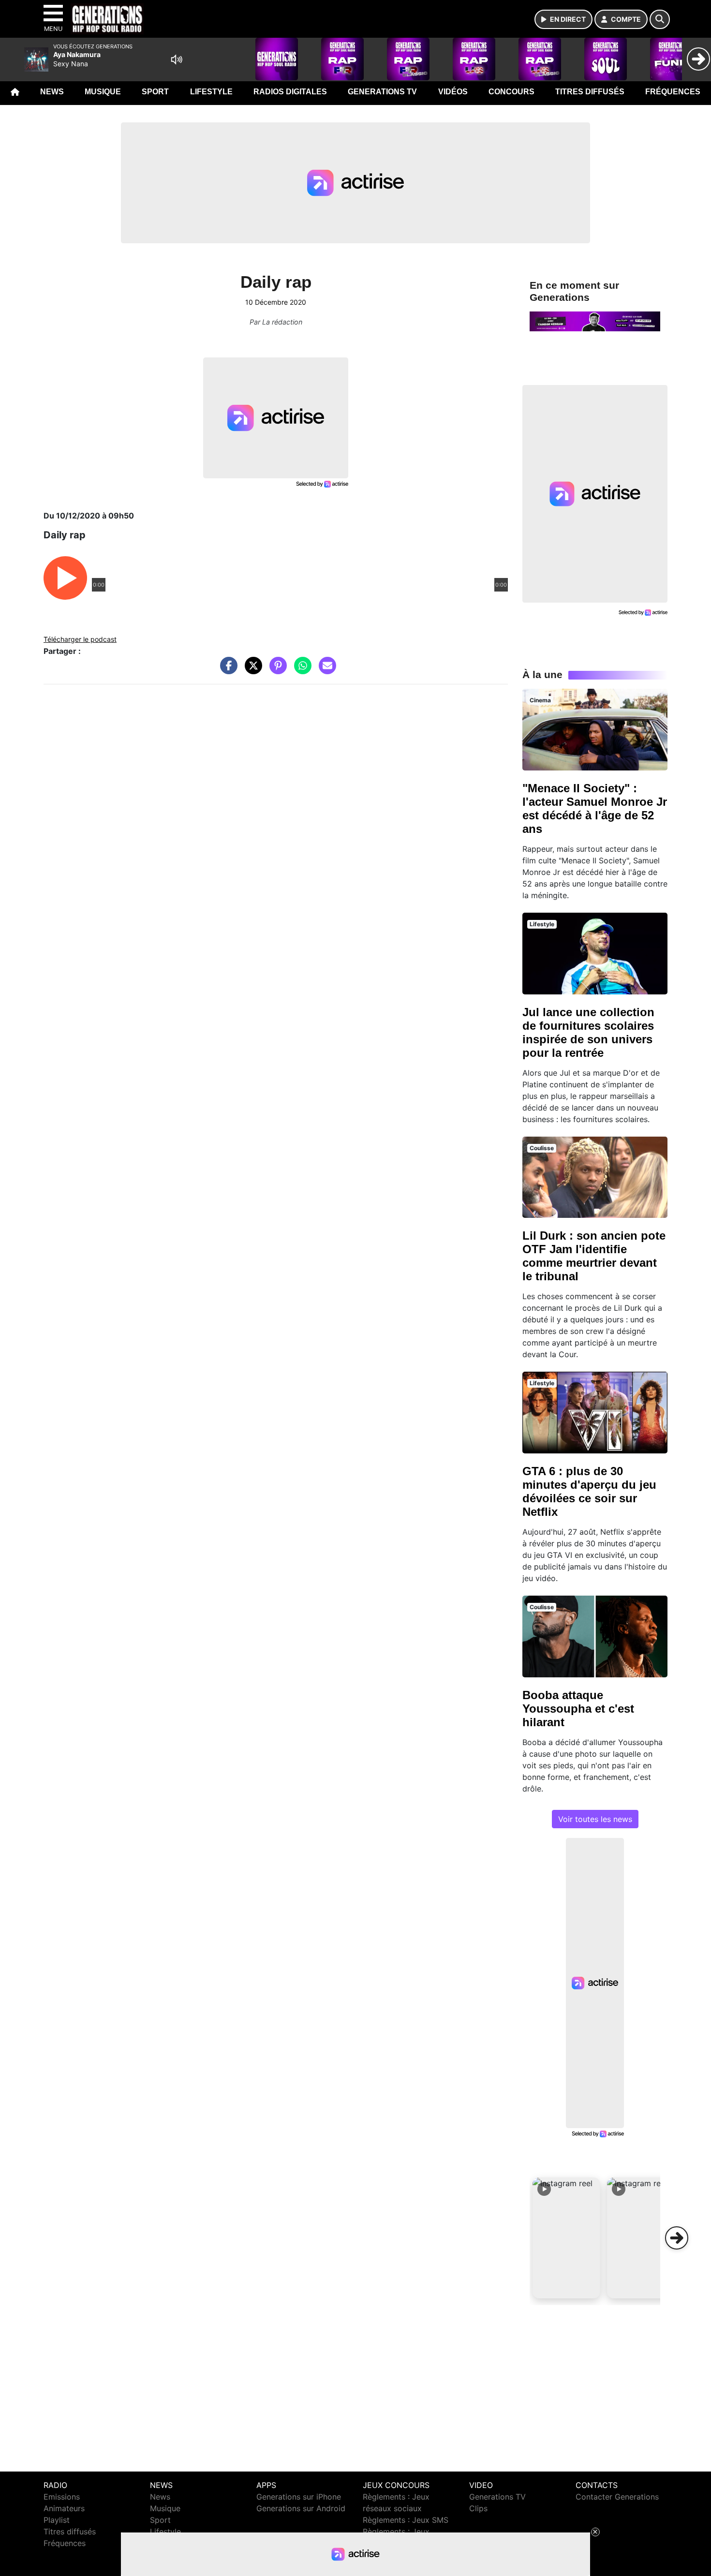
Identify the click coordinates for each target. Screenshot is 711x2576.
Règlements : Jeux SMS (406, 2520)
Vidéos (453, 92)
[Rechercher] (660, 19)
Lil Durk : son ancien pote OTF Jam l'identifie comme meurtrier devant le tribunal (594, 1256)
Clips (478, 2508)
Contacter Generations (617, 2497)
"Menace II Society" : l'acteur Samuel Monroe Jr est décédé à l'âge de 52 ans (595, 808)
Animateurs (64, 2508)
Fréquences (673, 92)
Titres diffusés (590, 92)
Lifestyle (211, 92)
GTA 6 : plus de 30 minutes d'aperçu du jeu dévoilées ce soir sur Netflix (589, 1491)
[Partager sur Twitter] (251, 670)
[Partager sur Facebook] (226, 670)
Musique (103, 92)
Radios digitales (290, 92)
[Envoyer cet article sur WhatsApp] (300, 670)
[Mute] (177, 59)
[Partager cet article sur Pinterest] (276, 670)
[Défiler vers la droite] (677, 2238)
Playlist (57, 2520)
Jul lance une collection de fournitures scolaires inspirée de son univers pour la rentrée (588, 1032)
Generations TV (382, 92)
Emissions (62, 2497)
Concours (511, 92)
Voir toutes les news (595, 1819)
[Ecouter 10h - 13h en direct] (595, 321)
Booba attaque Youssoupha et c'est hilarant (578, 1709)
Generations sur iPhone (299, 2497)
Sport (155, 92)
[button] (566, 2238)
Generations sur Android (301, 2508)
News (52, 92)
